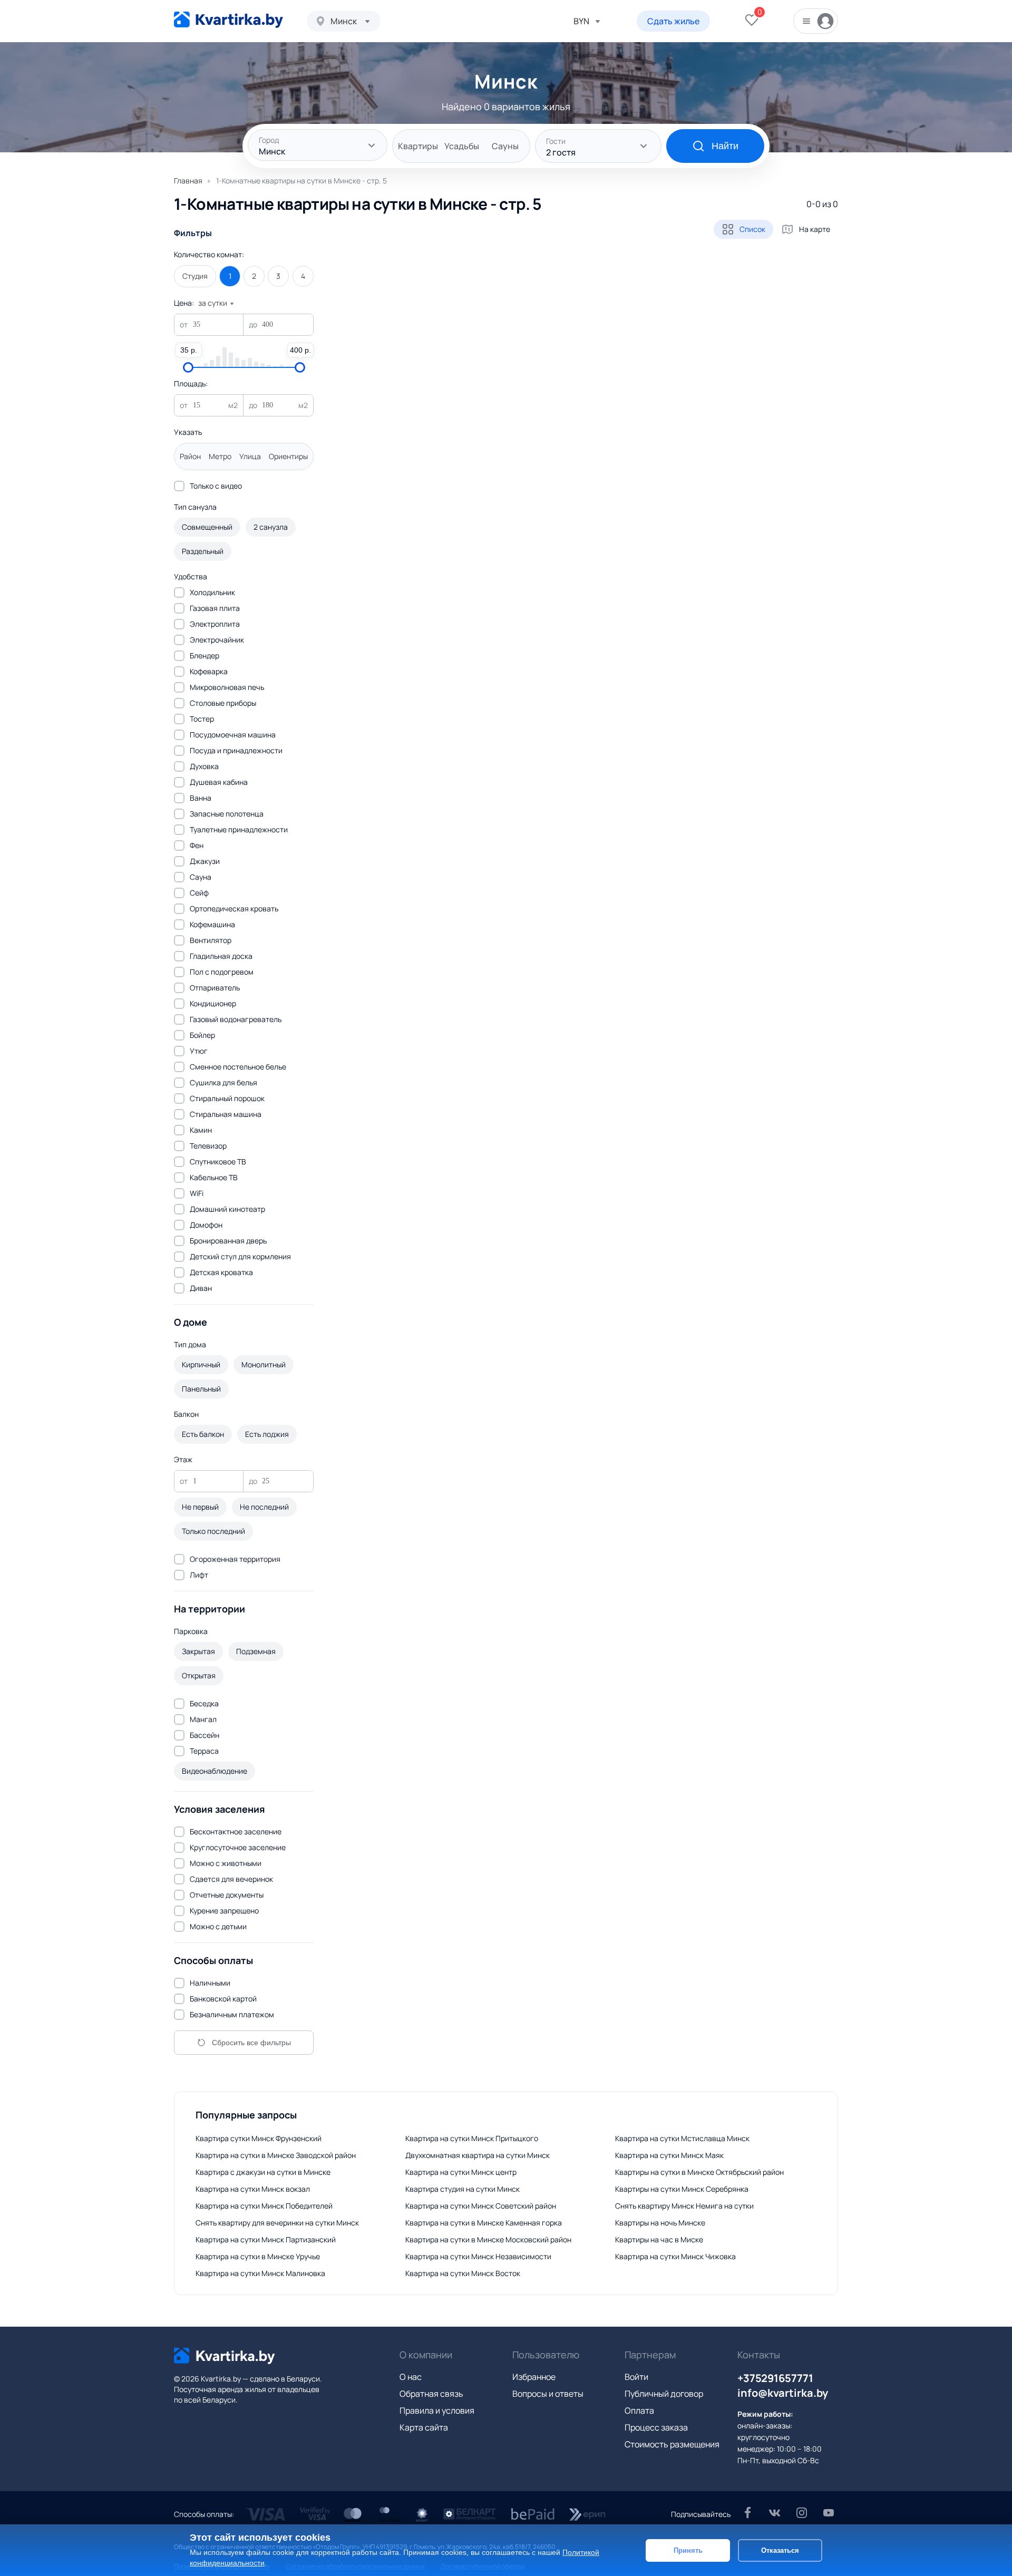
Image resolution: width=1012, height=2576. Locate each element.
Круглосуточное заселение (238, 1847)
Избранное (534, 2377)
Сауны (505, 146)
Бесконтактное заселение (236, 1831)
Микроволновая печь (227, 687)
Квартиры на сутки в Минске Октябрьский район (699, 2172)
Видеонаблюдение (215, 1771)
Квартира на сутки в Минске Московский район (488, 2239)
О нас (411, 2377)
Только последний (213, 1531)
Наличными (210, 1983)
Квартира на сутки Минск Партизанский (266, 2239)
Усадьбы (462, 146)
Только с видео (216, 486)
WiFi (197, 1193)
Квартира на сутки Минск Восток (463, 2273)
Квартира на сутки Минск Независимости (478, 2256)
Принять (688, 2550)
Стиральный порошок (227, 1098)
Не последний (264, 1507)
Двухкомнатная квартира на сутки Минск (478, 2155)
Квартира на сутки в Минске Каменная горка (484, 2223)
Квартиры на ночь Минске (660, 2223)
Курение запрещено (224, 1911)
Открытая (199, 1675)
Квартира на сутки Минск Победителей (264, 2206)
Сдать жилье (673, 21)
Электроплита (215, 624)
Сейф (199, 893)
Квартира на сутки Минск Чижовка (675, 2256)
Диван (201, 1288)
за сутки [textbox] (213, 303)
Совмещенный (207, 527)
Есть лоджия (267, 1434)
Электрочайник (217, 640)
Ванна (201, 798)
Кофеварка (209, 671)
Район (190, 456)
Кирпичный (201, 1364)
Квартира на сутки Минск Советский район (481, 2206)
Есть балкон (203, 1434)
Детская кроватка (221, 1272)
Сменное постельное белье (238, 1067)
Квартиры (418, 146)
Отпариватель (215, 988)
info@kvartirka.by (783, 2393)
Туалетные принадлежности (239, 829)
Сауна (201, 877)
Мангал (203, 1719)
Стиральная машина (226, 1114)
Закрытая (198, 1651)
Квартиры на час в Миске (659, 2239)
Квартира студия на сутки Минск (463, 2189)
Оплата (639, 2410)
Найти (725, 146)
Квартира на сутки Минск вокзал (253, 2189)
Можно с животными (226, 1863)
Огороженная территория (235, 1559)
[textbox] (318, 146)
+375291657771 (775, 2378)
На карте (815, 229)
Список (752, 229)
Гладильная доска (221, 956)
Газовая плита (215, 608)
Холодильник (212, 592)
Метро (220, 456)
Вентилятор (211, 940)
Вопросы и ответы (548, 2394)
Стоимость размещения (672, 2444)
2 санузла (271, 527)
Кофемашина (212, 924)
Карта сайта (424, 2427)
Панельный (201, 1389)
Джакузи (205, 861)
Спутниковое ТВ (218, 1161)
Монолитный (264, 1364)
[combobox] (344, 21)
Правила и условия (437, 2410)
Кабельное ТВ (214, 1177)
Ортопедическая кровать (234, 908)
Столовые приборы (223, 703)
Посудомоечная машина (233, 735)
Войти (636, 2377)
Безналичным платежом (232, 2014)
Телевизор (208, 1146)
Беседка (204, 1703)
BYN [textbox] (581, 21)
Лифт (199, 1575)
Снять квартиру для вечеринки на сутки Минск (277, 2223)
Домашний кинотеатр (227, 1209)
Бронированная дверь (228, 1241)
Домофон (206, 1225)
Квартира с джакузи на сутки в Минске (263, 2172)
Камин (201, 1130)
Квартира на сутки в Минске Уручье (258, 2256)
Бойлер (202, 1035)
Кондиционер (213, 1003)
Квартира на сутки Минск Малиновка (260, 2273)
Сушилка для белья (223, 1082)
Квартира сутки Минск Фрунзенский (259, 2138)
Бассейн (205, 1735)
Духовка (204, 766)
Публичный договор (664, 2394)
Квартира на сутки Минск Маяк (669, 2155)
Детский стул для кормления (240, 1256)
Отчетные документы (227, 1895)
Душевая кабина (219, 782)
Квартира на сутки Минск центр (461, 2172)
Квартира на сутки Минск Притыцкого (472, 2138)
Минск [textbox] (344, 21)
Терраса (204, 1751)
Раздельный (203, 551)
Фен (197, 845)
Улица (250, 456)
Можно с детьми (218, 1926)
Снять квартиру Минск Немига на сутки (684, 2206)
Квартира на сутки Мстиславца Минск (682, 2138)
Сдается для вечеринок (231, 1879)
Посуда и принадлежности (236, 750)
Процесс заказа (656, 2427)
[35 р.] (188, 367)
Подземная (256, 1651)
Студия (195, 276)
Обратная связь (431, 2394)
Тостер (202, 719)
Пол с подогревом (222, 972)
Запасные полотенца (227, 814)
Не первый (200, 1507)
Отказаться (780, 2550)
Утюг (199, 1051)
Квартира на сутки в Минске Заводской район (276, 2155)
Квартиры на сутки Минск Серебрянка (682, 2189)
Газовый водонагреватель (236, 1019)
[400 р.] (300, 367)
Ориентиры (288, 456)
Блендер (205, 655)
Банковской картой (223, 1999)
